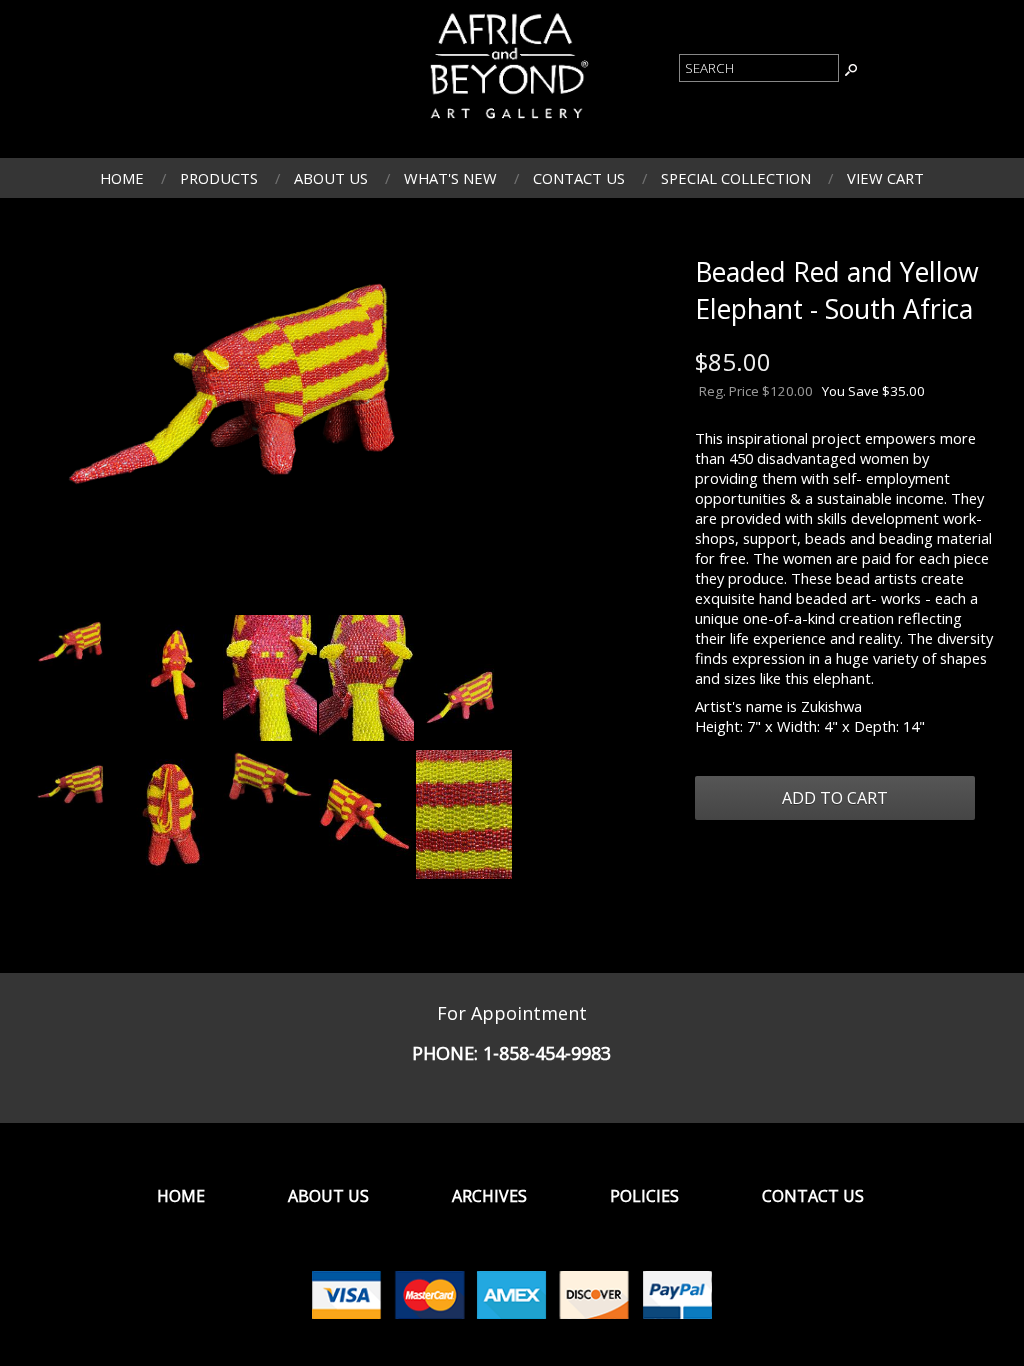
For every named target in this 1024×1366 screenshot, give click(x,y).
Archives (489, 1196)
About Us (331, 178)
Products (219, 178)
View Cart (885, 178)
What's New (450, 178)
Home (122, 178)
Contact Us (579, 178)
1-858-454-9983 (547, 1053)
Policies (644, 1196)
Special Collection (736, 178)
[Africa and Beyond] (507, 121)
